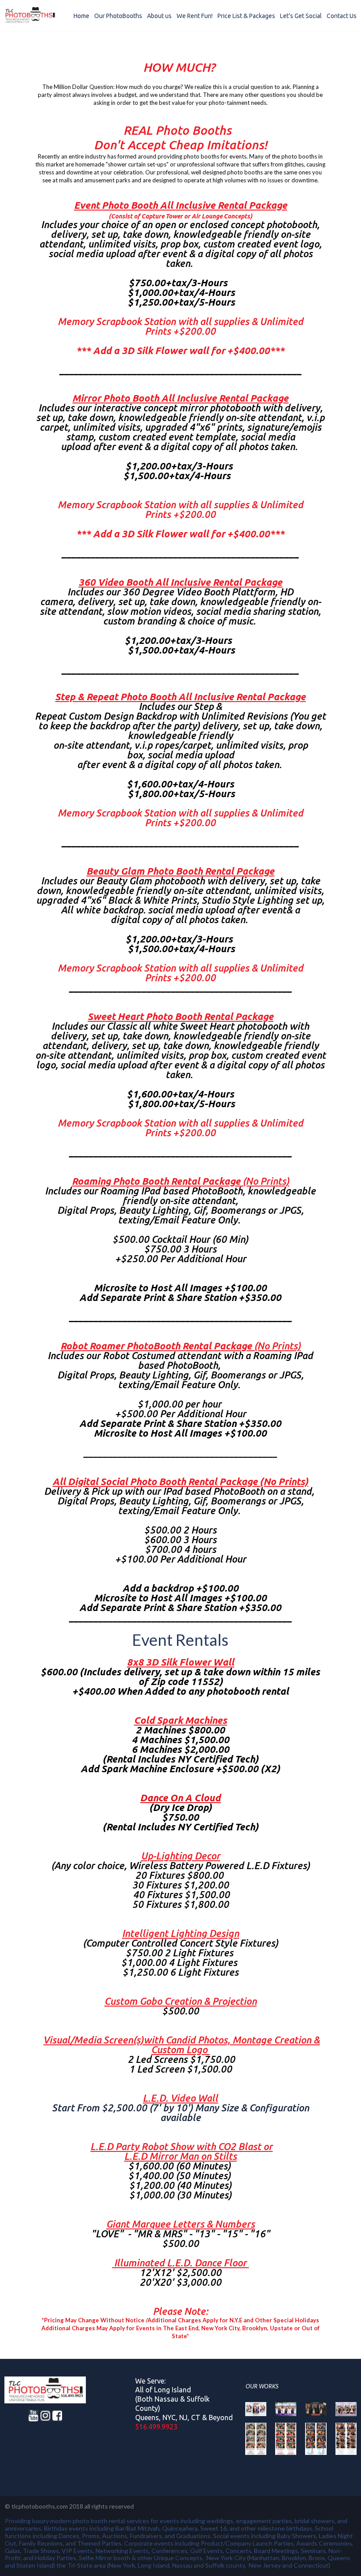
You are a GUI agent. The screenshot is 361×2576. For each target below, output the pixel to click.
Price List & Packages (246, 16)
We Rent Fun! (195, 16)
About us (159, 16)
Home (81, 16)
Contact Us (342, 16)
